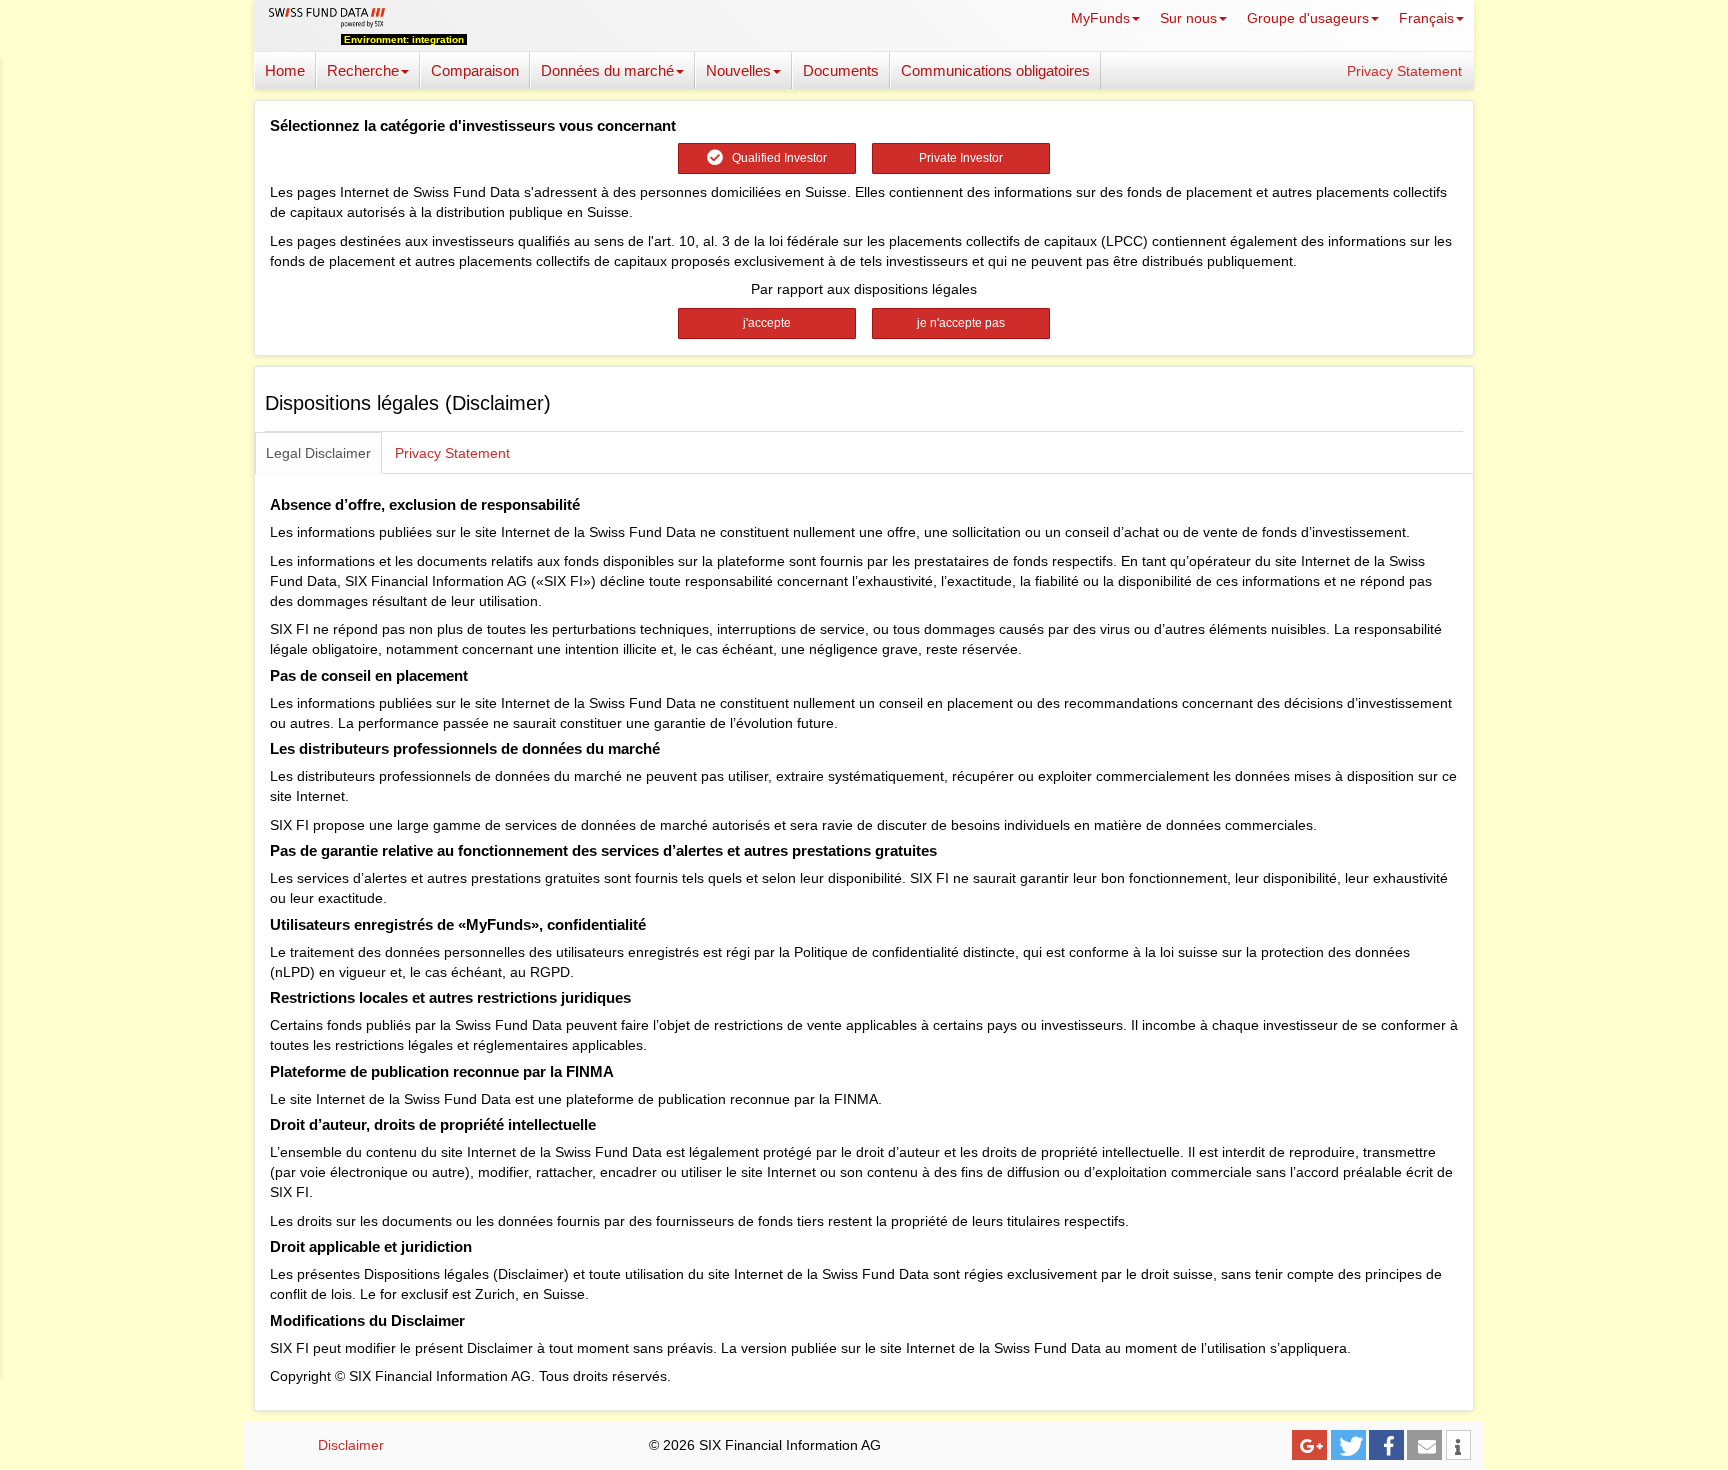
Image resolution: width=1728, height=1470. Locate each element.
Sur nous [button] (1188, 18)
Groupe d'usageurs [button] (1308, 18)
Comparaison (475, 70)
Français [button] (1426, 18)
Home (285, 70)
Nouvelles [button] (738, 70)
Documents (841, 70)
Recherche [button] (363, 70)
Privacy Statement (1404, 71)
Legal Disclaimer (318, 453)
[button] (1309, 1445)
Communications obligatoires (995, 70)
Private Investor (961, 158)
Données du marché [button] (607, 70)
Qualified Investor (775, 158)
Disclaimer (351, 1445)
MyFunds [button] (1100, 18)
